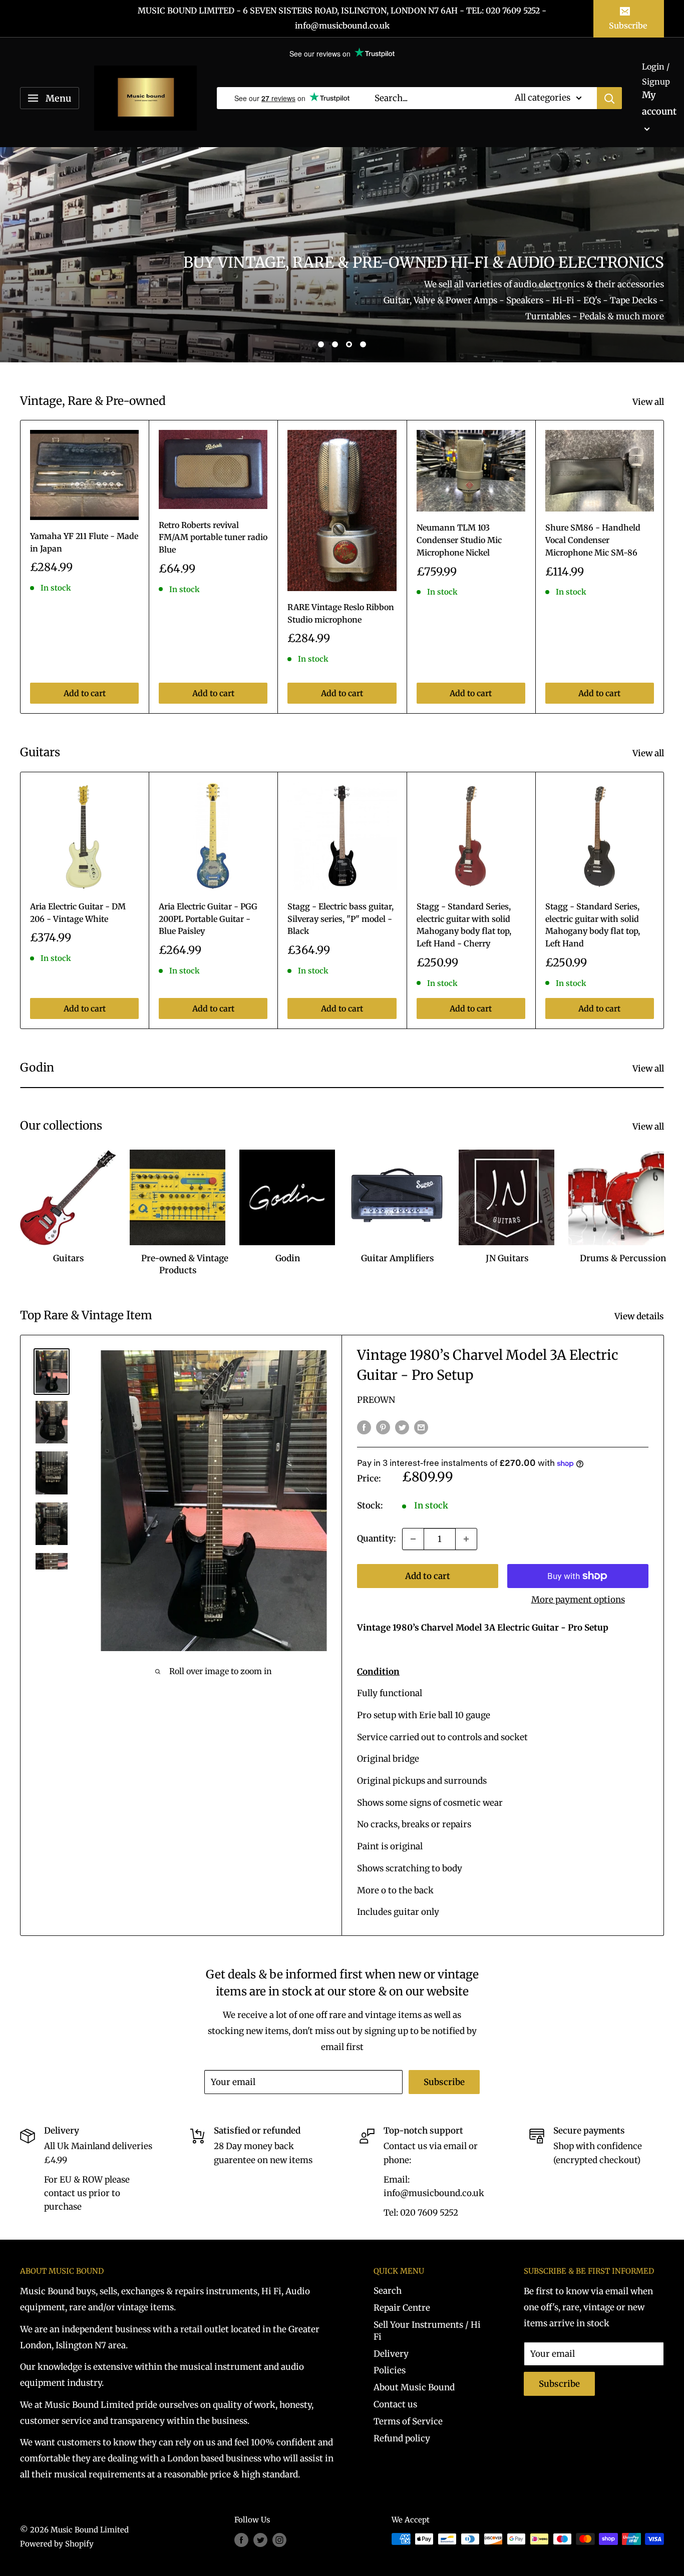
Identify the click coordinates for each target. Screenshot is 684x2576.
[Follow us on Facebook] (241, 2540)
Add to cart (85, 693)
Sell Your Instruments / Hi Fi (427, 2331)
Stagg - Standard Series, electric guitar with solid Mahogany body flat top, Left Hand (593, 925)
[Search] (609, 98)
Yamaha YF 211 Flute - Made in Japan (84, 542)
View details (640, 1316)
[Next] (664, 567)
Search (388, 2291)
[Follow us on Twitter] (260, 2540)
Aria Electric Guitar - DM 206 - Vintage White (78, 913)
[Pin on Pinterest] (383, 1427)
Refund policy (402, 2438)
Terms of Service (408, 2421)
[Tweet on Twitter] (402, 1427)
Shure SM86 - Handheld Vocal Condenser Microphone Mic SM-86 (593, 540)
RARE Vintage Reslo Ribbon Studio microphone (341, 613)
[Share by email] (421, 1427)
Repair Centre (402, 2308)
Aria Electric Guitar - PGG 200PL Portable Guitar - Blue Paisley (208, 919)
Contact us (395, 2404)
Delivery (391, 2354)
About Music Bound (414, 2387)
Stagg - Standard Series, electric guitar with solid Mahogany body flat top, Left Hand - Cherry (464, 925)
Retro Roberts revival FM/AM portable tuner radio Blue (213, 538)
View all (649, 402)
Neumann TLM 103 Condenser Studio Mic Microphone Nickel (459, 540)
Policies (390, 2370)
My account (659, 103)
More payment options (578, 1600)
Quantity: (377, 1538)
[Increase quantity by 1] (466, 1539)
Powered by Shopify (57, 2544)
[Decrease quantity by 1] (413, 1539)
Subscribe (628, 26)
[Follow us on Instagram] (279, 2540)
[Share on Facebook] (364, 1427)
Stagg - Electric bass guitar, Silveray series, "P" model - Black (340, 919)
